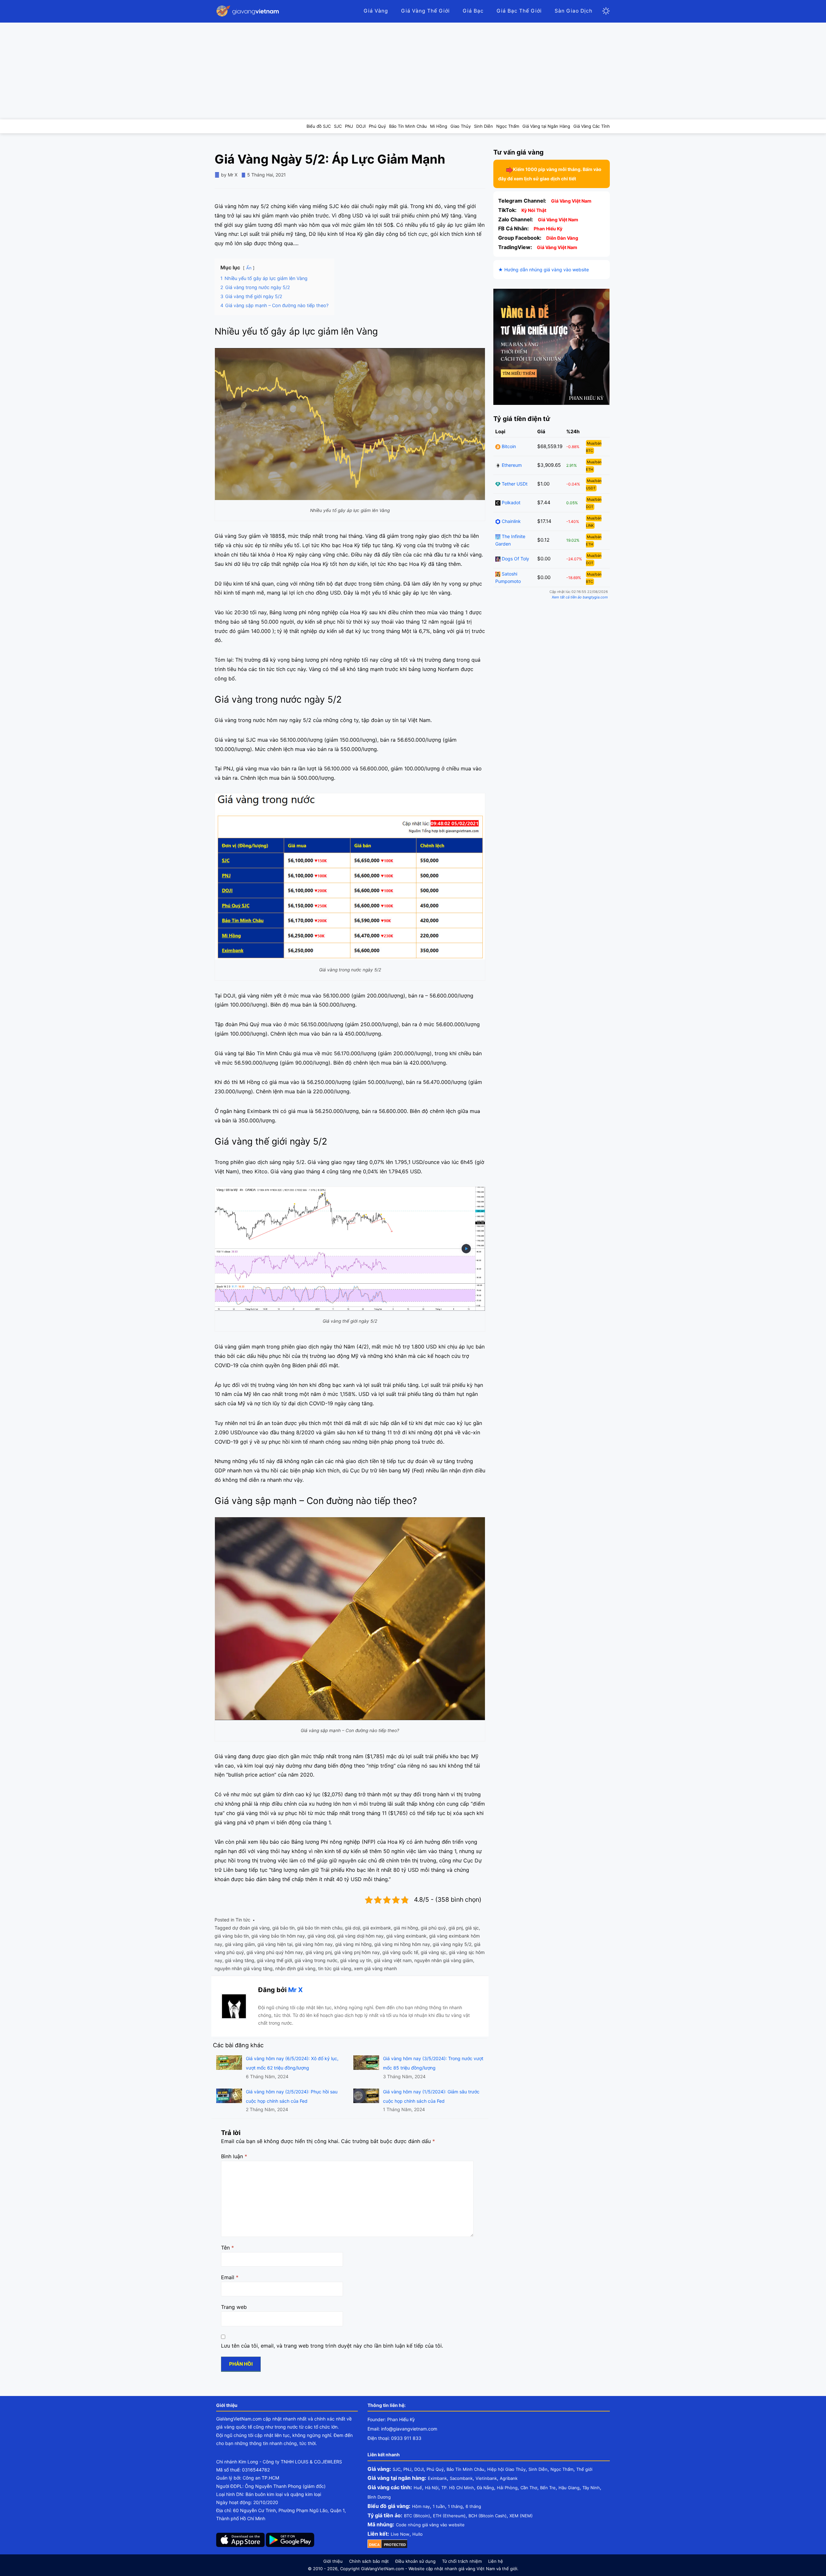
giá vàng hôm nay (314, 1944)
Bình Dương (379, 2497)
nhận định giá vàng (295, 1968)
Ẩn (249, 268)
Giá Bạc (473, 11)
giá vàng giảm (240, 1944)
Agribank (509, 2478)
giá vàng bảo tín (232, 1936)
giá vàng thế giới (274, 1960)
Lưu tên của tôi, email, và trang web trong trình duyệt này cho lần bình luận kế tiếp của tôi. (332, 2346)
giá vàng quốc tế (400, 1952)
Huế (418, 2488)
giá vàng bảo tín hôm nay (278, 1936)
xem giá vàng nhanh (375, 1968)
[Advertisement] (413, 71)
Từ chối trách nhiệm (462, 2561)
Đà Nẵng (485, 2488)
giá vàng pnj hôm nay (357, 1952)
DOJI (419, 2469)
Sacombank (461, 2478)
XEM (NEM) (521, 2516)
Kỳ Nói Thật (534, 210)
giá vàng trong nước (316, 1960)
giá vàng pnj (319, 1952)
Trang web (234, 2307)
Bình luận (234, 2156)
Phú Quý (435, 2469)
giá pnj (456, 1928)
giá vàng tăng (240, 1960)
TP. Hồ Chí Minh (458, 2488)
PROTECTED (395, 2545)
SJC (397, 2469)
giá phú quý (433, 1928)
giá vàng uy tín (356, 1960)
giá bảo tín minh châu (320, 1928)
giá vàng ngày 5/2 (452, 1944)
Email (230, 2277)
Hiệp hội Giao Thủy (506, 2469)
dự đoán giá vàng (251, 1928)
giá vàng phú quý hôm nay (275, 1952)
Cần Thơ (529, 2488)
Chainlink (511, 521)
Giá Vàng (376, 11)
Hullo (418, 2534)
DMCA (374, 2545)
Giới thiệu (333, 2561)
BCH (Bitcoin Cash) (488, 2516)
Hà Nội (432, 2488)
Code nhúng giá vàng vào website (430, 2525)
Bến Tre (548, 2488)
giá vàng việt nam (393, 1960)
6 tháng (473, 2506)
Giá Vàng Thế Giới (425, 11)
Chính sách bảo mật (369, 2561)
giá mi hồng (406, 1928)
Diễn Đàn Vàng (562, 238)
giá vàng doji (321, 1936)
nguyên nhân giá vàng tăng (244, 1968)
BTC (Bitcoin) (417, 2516)
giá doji (353, 1928)
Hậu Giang (569, 2488)
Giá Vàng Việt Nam (571, 201)
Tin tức (243, 1920)
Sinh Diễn (538, 2469)
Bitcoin (508, 446)
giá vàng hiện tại (275, 1944)
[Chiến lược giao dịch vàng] (551, 346)
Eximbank (437, 2478)
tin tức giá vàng (335, 1968)
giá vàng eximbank (406, 1936)
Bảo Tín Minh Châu (465, 2469)
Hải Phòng (507, 2488)
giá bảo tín (283, 1928)
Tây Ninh (591, 2488)
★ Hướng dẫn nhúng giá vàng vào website (544, 270)
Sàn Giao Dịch (574, 11)
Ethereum (511, 465)
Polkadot (510, 502)
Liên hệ (496, 2561)
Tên (227, 2248)
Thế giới (584, 2469)
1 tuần (439, 2506)
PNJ (407, 2469)
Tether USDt (514, 484)
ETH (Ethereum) (449, 2516)
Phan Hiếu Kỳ (548, 229)
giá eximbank (377, 1928)
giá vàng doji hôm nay (360, 1936)
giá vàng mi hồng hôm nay (402, 1944)
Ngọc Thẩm (562, 2469)
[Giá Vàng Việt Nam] (248, 11)
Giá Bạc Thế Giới (519, 11)
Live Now (400, 2534)
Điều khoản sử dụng (415, 2561)
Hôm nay (421, 2506)
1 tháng (455, 2506)
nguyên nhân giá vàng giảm (444, 1960)
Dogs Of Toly (515, 559)
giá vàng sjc (433, 1952)
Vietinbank (486, 2478)
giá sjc (472, 1928)
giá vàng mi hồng (353, 1944)
